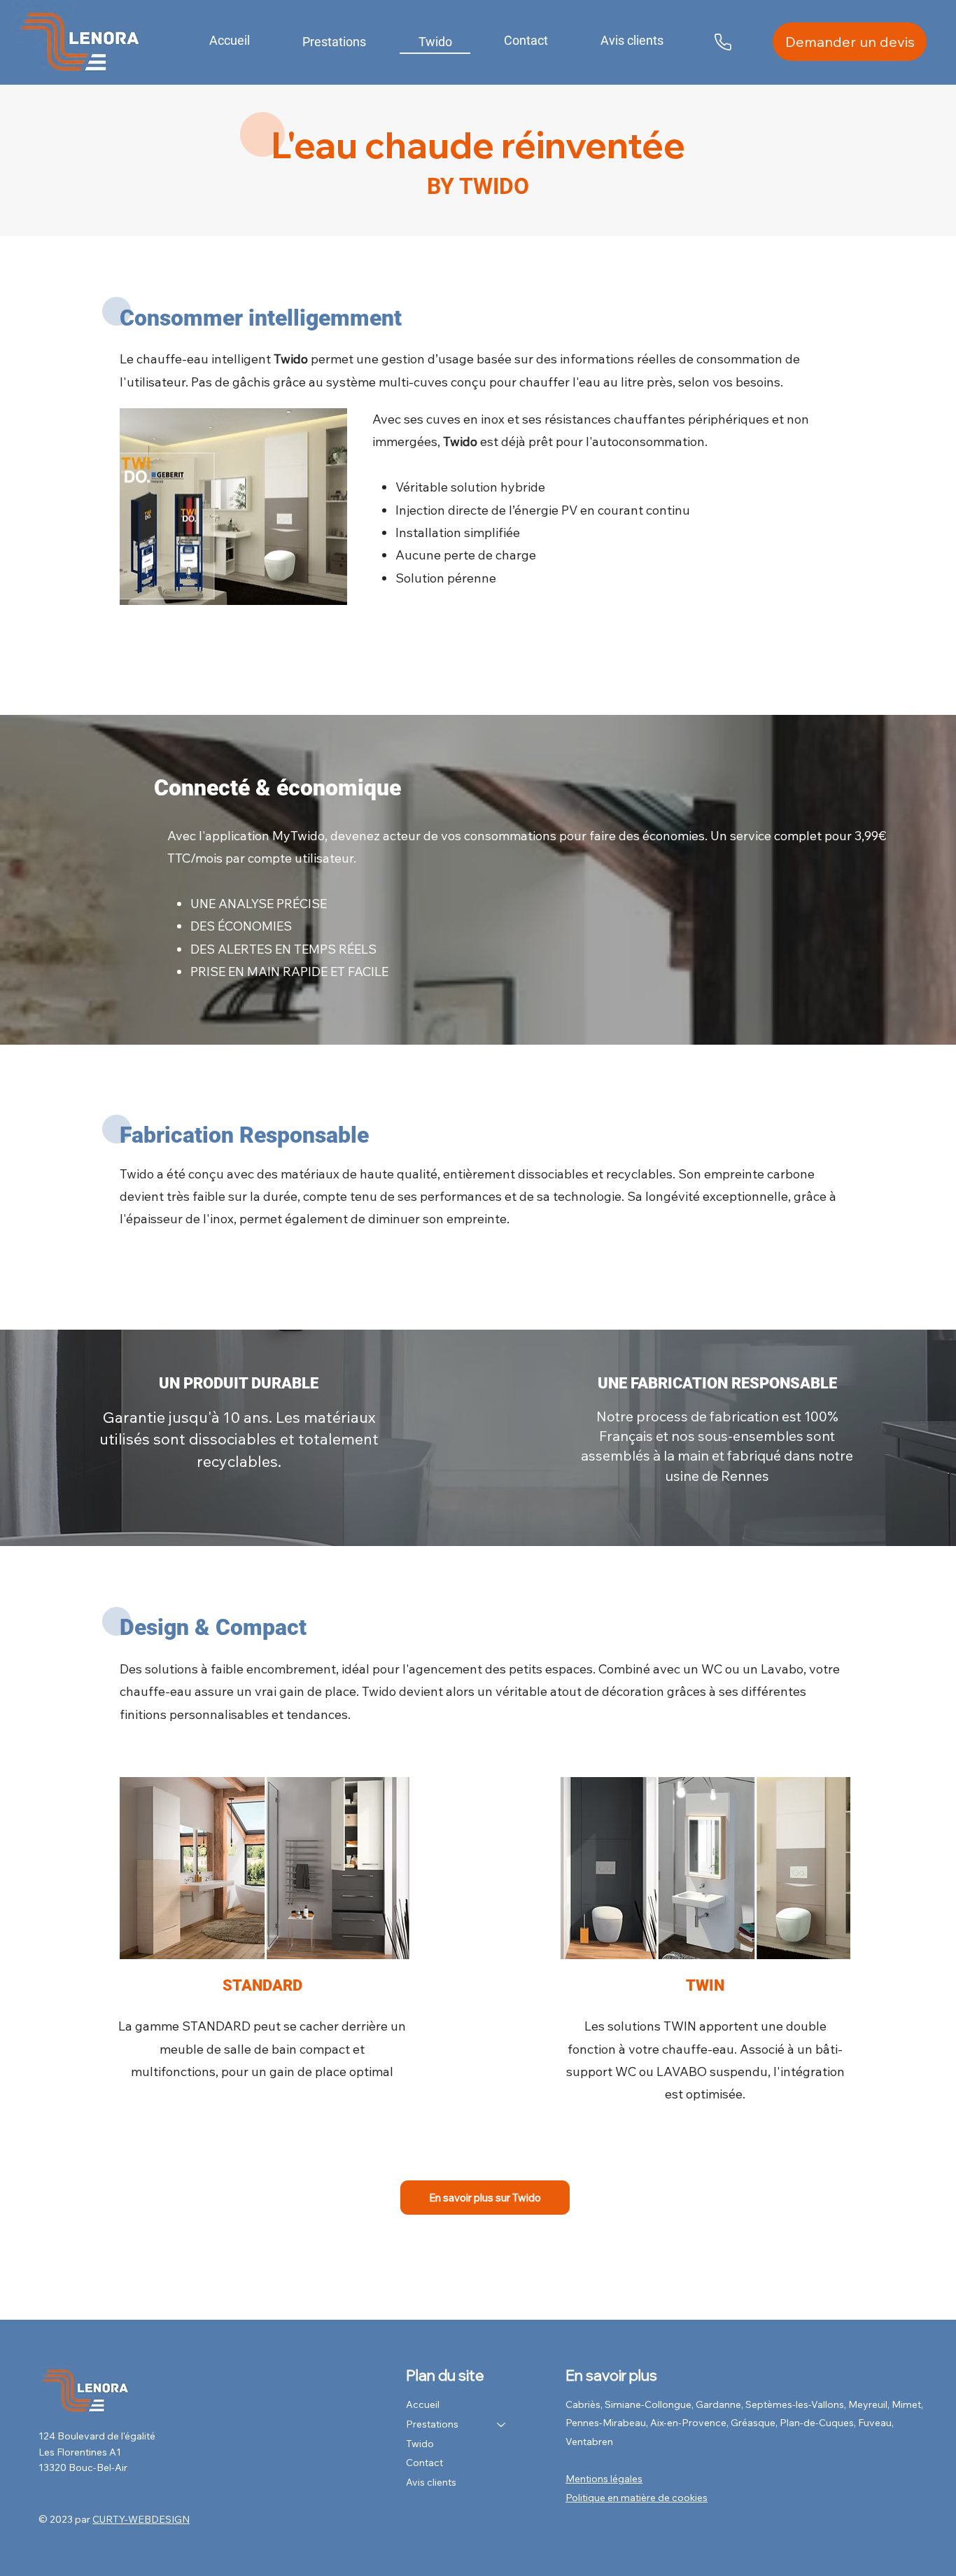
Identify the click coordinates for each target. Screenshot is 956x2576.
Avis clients (431, 2482)
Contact (424, 2463)
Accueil (423, 2404)
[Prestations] (502, 2425)
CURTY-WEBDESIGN (141, 2519)
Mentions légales (604, 2479)
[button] (335, 42)
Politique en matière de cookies (637, 2498)
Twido (420, 2444)
